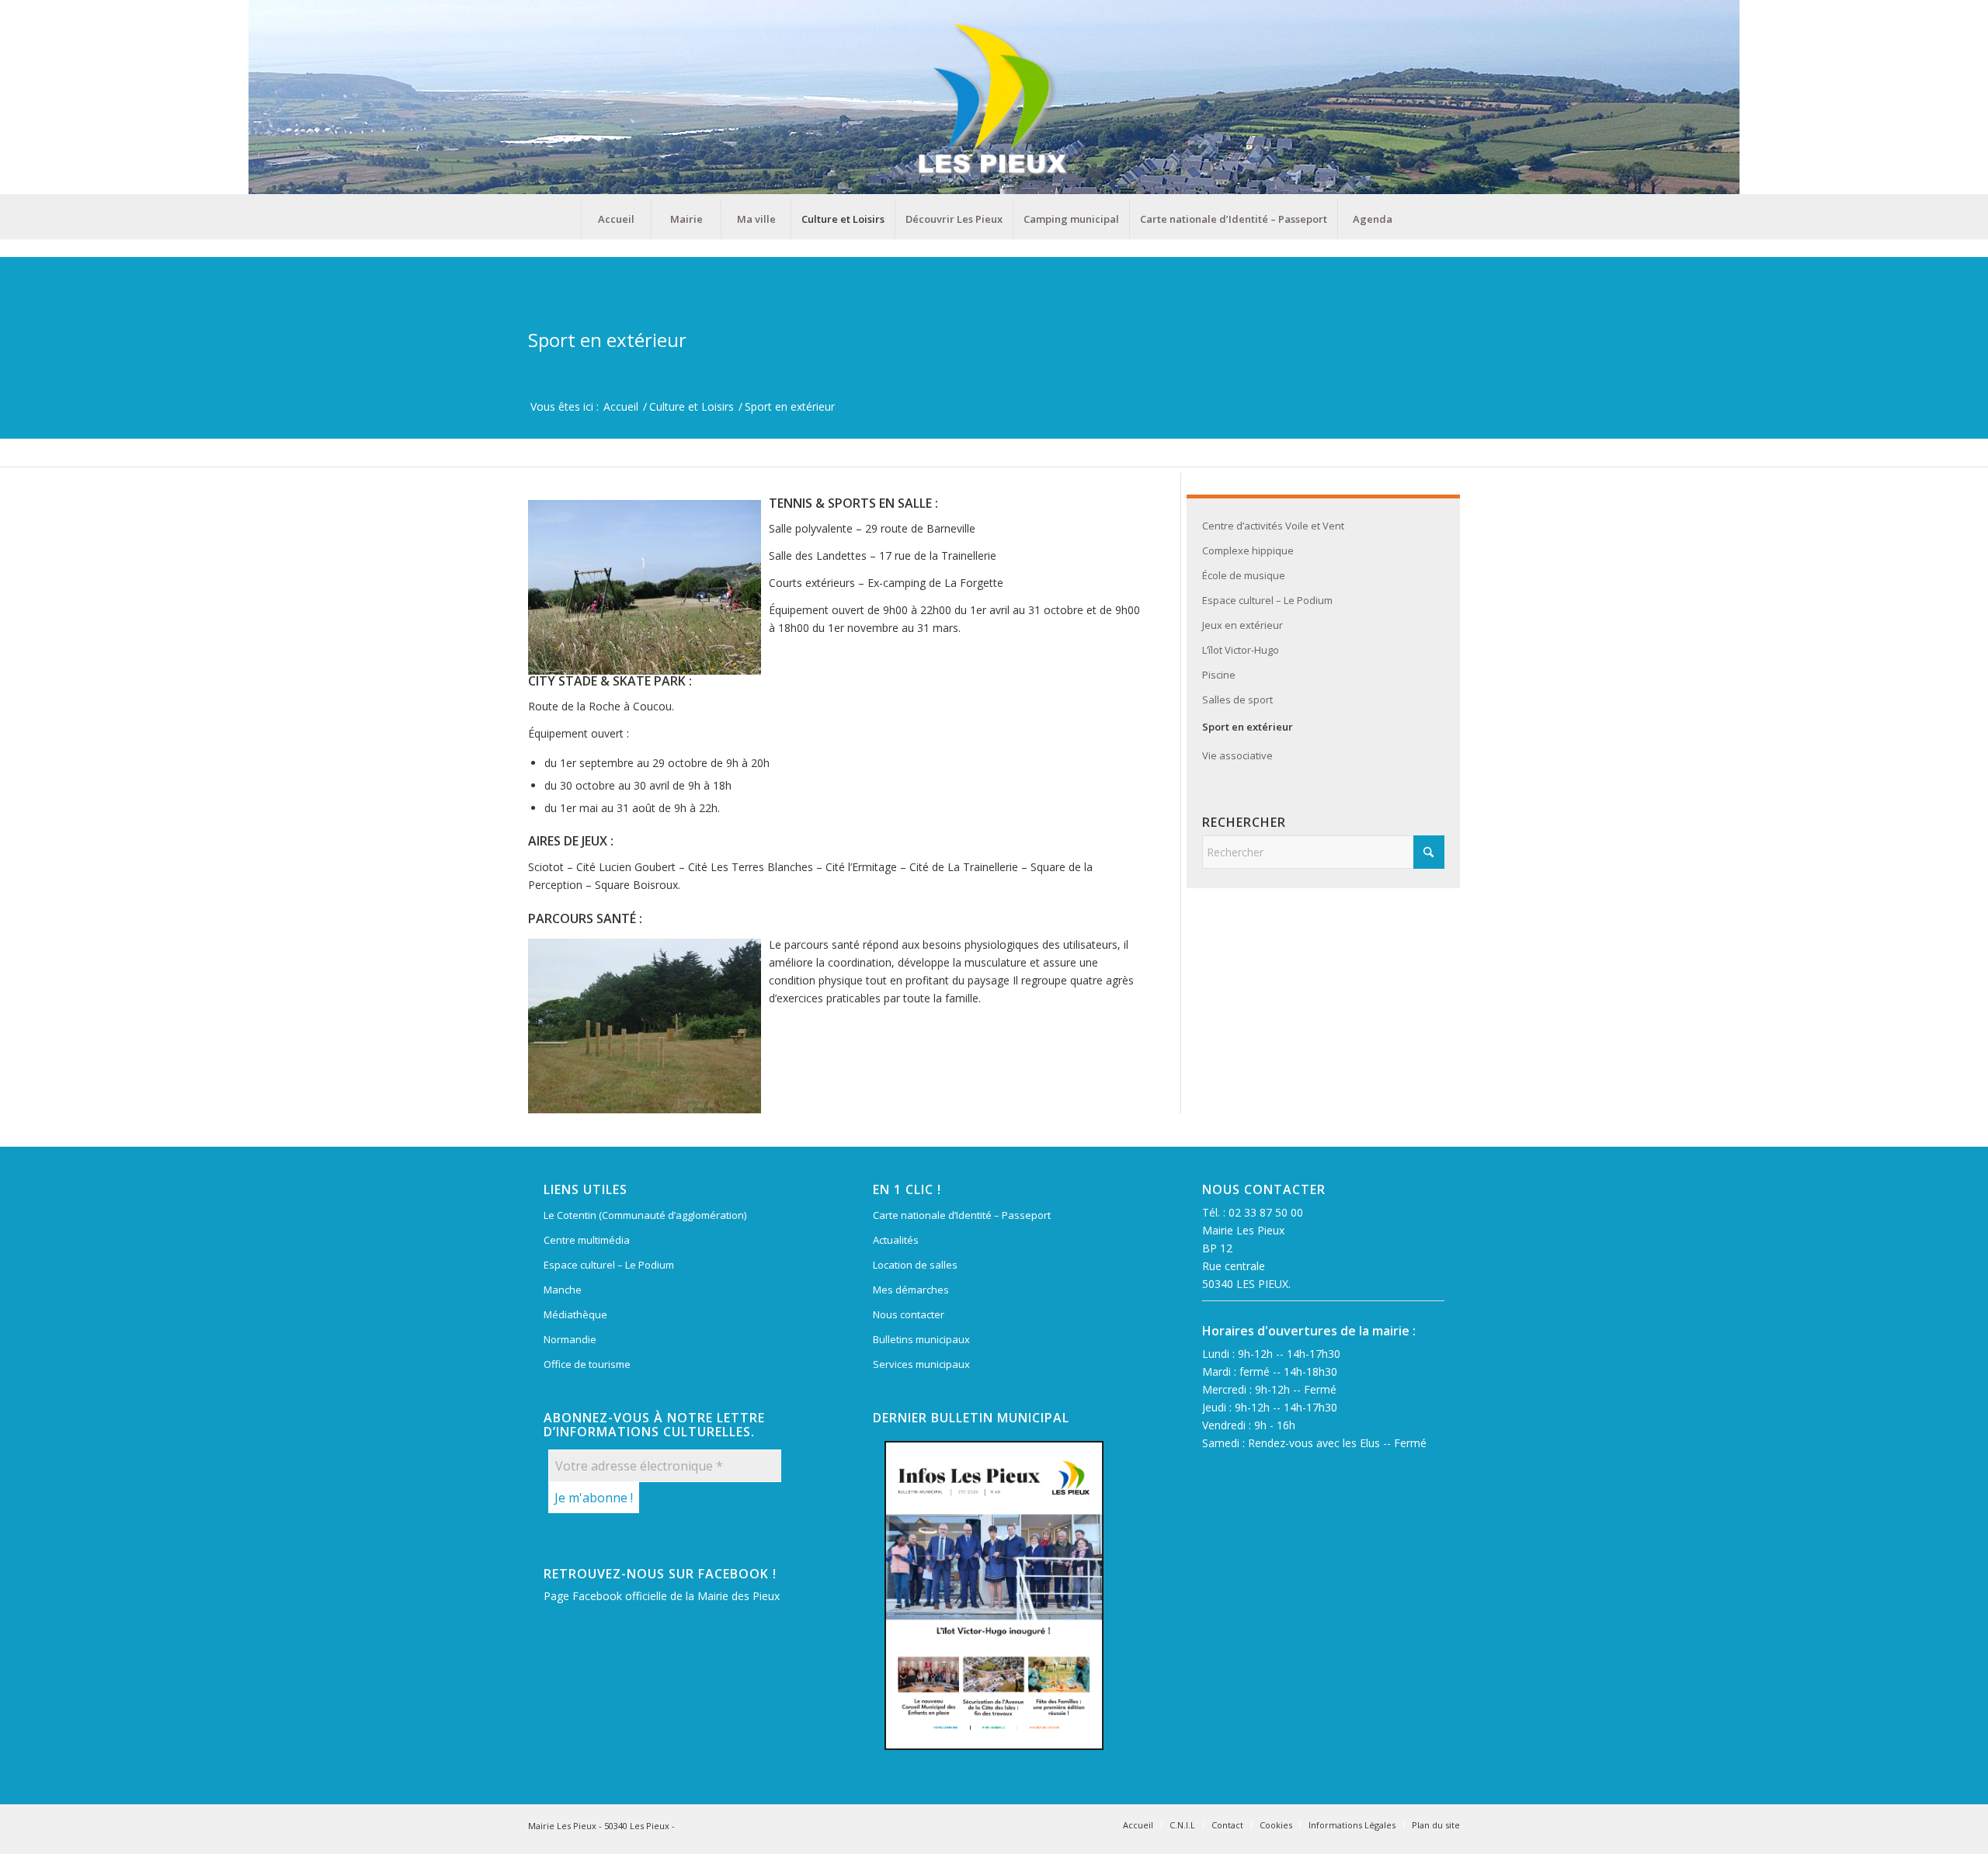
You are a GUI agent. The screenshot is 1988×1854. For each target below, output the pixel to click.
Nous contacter (909, 1314)
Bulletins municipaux (921, 1339)
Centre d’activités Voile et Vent (1273, 526)
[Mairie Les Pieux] (994, 100)
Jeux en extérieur (1242, 625)
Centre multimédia (587, 1240)
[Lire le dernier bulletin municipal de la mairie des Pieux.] (994, 1595)
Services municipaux (921, 1364)
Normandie (570, 1339)
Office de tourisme (587, 1364)
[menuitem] (616, 219)
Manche (563, 1290)
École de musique (1244, 575)
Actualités (896, 1240)
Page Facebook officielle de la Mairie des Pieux (662, 1596)
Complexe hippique (1248, 550)
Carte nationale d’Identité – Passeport (962, 1215)
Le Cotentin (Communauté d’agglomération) (645, 1215)
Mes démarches (911, 1290)
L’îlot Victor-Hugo (1241, 650)
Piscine (1219, 675)
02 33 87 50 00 (1266, 1212)
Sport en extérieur (607, 340)
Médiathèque (575, 1314)
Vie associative (1237, 755)
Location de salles (915, 1265)
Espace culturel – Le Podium (1267, 600)
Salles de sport (1237, 700)
